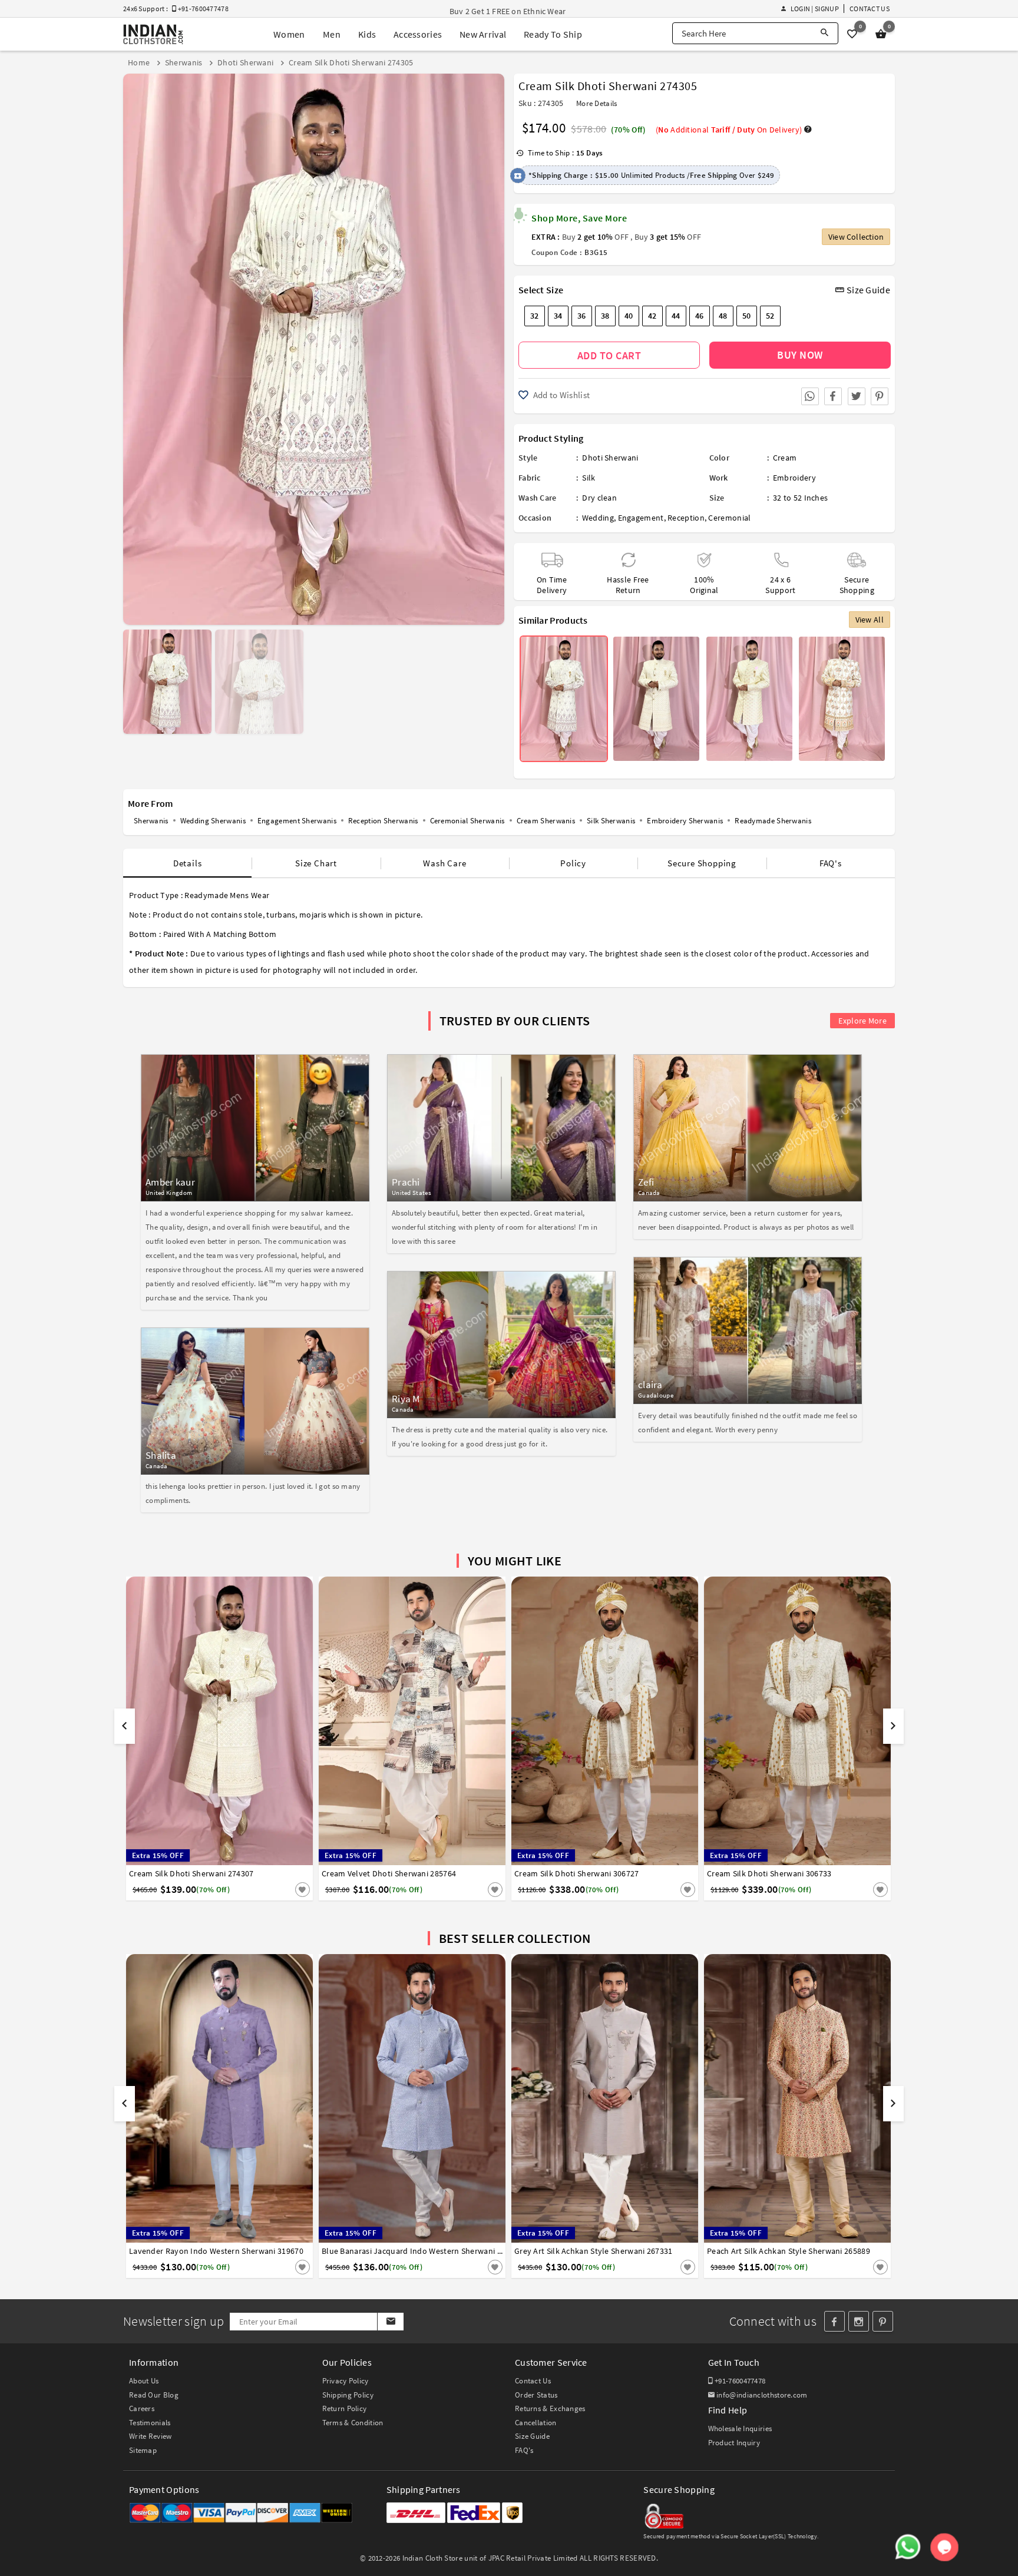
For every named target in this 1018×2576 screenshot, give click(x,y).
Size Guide (867, 290)
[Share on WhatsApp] (810, 396)
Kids (367, 34)
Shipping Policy (348, 2395)
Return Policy (345, 2408)
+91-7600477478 (739, 2381)
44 (676, 316)
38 (605, 316)
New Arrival (483, 34)
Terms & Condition (353, 2423)
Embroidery (794, 478)
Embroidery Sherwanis (685, 821)
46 (700, 316)
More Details (597, 103)
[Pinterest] (883, 2321)
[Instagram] (859, 2321)
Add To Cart (609, 355)
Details (188, 863)
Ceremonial (729, 518)
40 (629, 316)
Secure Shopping (702, 863)
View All (870, 620)
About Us (144, 2381)
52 (770, 316)
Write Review (151, 2436)
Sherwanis (151, 821)
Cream (785, 458)
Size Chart (316, 863)
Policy (573, 863)
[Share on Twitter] (857, 396)
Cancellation (536, 2423)
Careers (142, 2408)
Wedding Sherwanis (213, 821)
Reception (686, 518)
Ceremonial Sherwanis (467, 821)
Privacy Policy (346, 2381)
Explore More (862, 1021)
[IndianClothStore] (153, 34)
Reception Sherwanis (383, 821)
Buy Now (800, 355)
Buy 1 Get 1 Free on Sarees (497, 11)
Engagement (641, 518)
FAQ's (831, 863)
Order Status (536, 2395)
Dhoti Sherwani (610, 458)
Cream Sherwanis (546, 821)
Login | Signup (814, 9)
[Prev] (133, 345)
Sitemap (143, 2450)
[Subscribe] (390, 2322)
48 (723, 316)
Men (332, 34)
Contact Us (870, 9)
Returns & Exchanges (550, 2408)
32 (535, 316)
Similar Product (283, 1889)
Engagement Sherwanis (297, 821)
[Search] (824, 33)
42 (652, 316)
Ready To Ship (553, 34)
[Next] (494, 345)
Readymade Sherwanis (773, 821)
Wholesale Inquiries (740, 2428)
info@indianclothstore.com (762, 2395)
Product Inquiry (734, 2443)
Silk (589, 478)
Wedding (598, 518)
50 (747, 316)
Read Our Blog (154, 2395)
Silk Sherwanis (611, 821)
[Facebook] (834, 2321)
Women (289, 34)
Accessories (418, 34)
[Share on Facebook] (833, 396)
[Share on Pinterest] (880, 396)
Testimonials (150, 2423)
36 (582, 316)
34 (558, 316)
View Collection (856, 237)
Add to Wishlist (560, 395)
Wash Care (444, 863)
